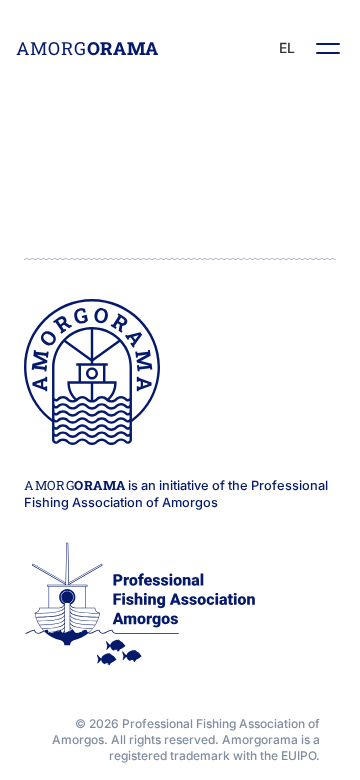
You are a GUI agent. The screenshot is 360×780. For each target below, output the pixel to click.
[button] (328, 48)
